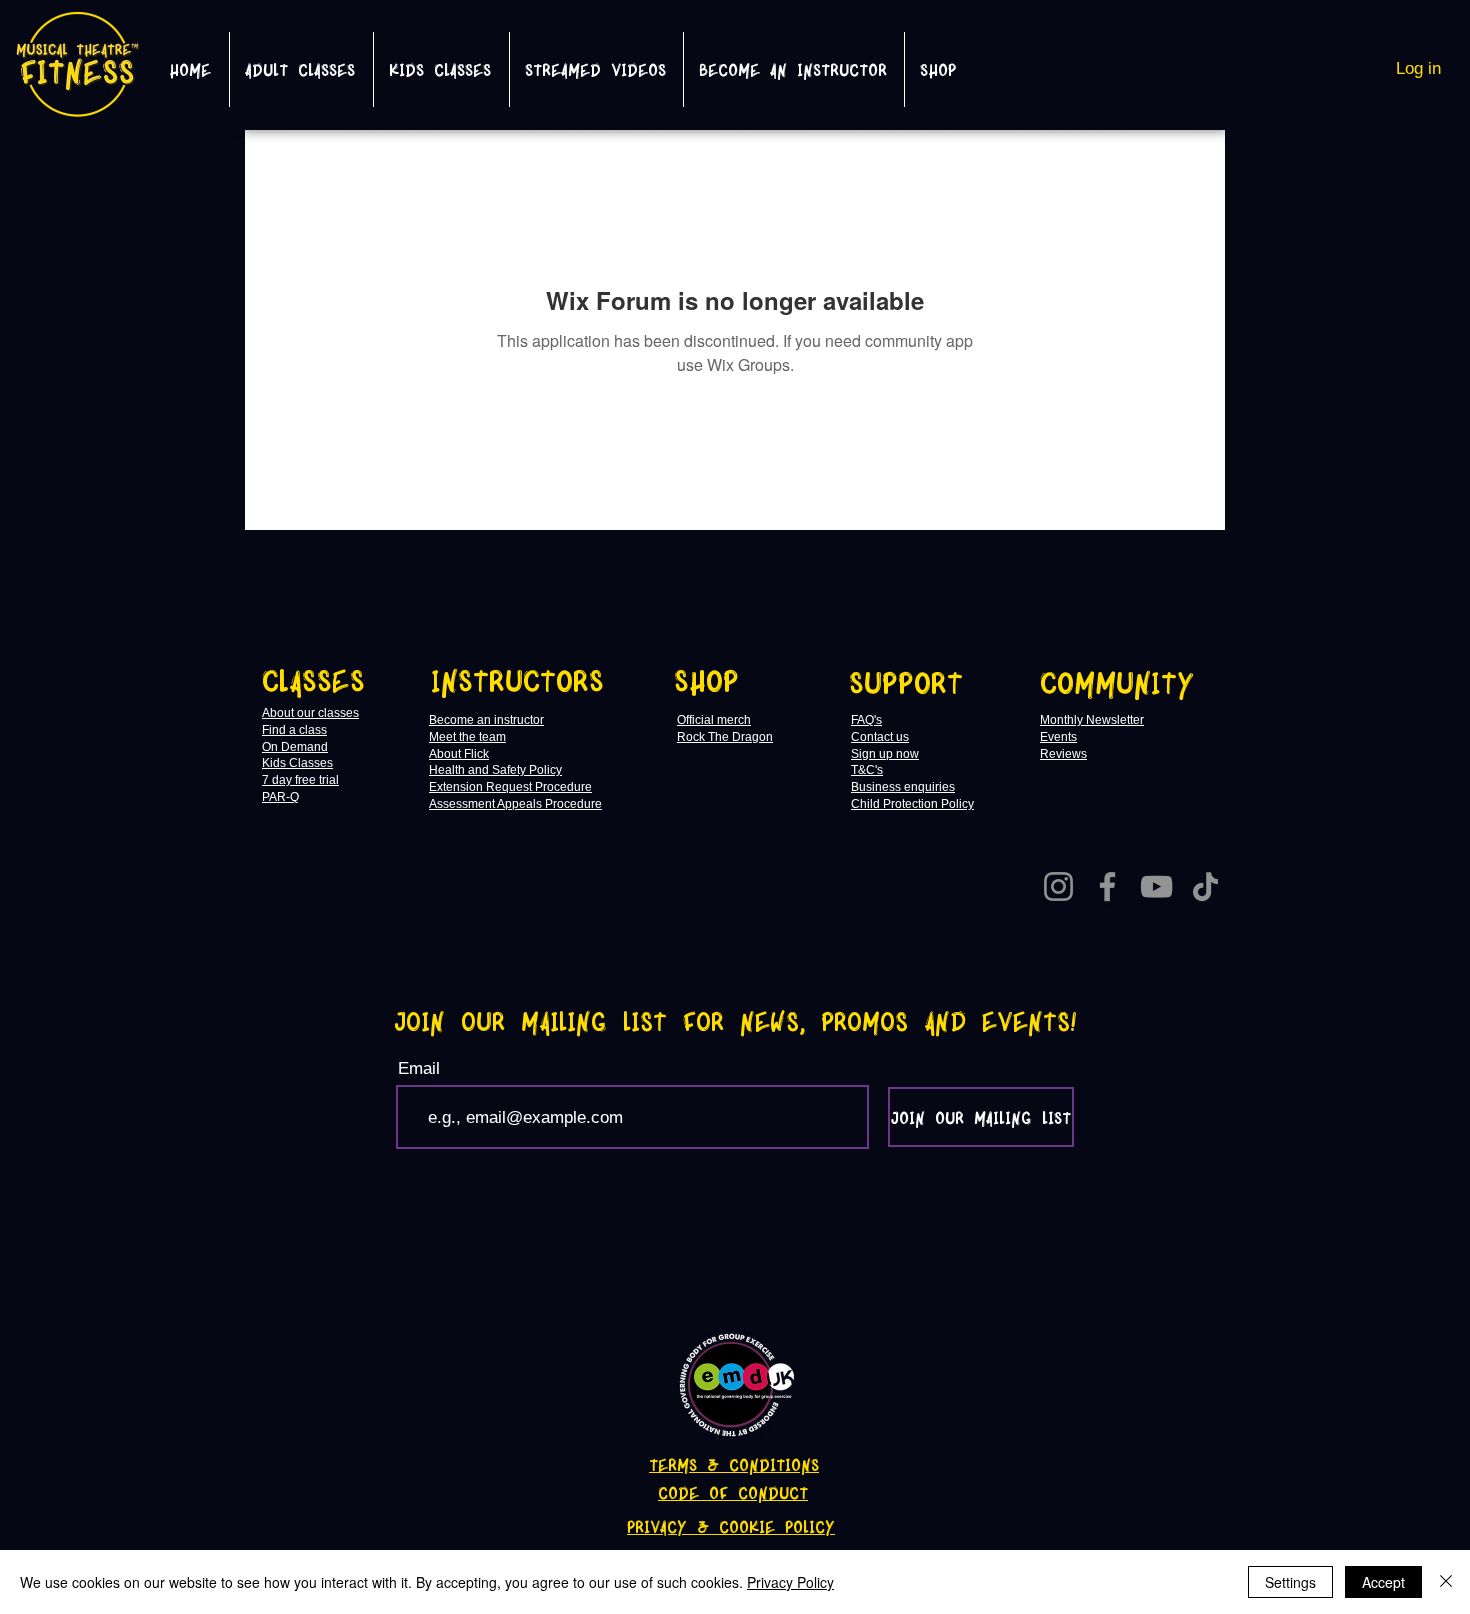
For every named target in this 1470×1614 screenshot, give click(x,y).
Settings (1290, 1582)
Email (419, 1068)
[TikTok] (1205, 886)
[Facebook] (1107, 886)
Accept (1383, 1582)
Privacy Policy (790, 1582)
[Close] (1446, 1582)
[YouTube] (1156, 886)
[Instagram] (1058, 886)
